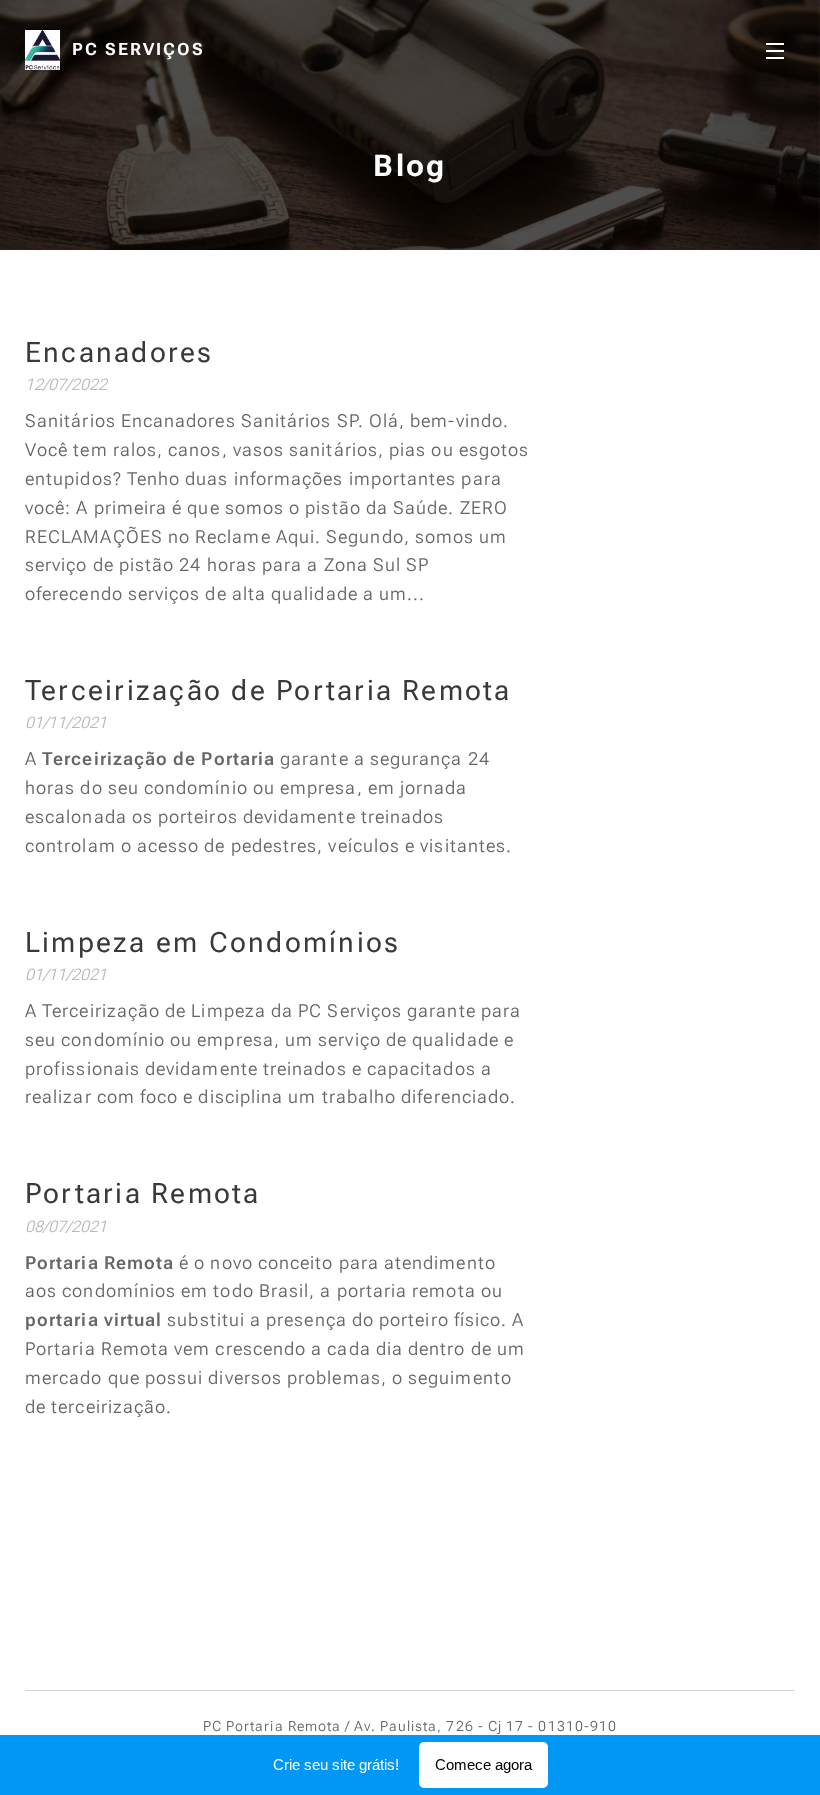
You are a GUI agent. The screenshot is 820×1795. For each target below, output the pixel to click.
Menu (775, 50)
